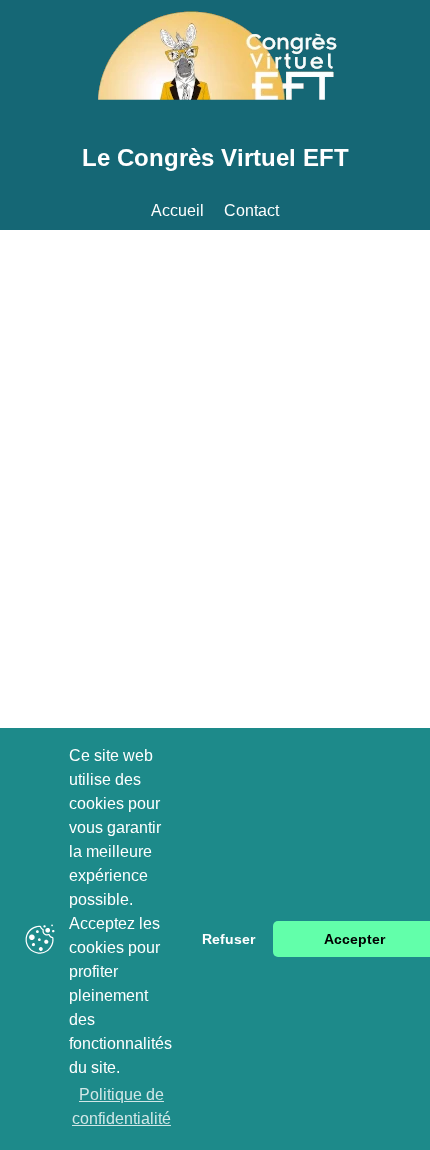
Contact (251, 210)
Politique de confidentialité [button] (121, 1106)
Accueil (177, 210)
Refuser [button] (228, 939)
